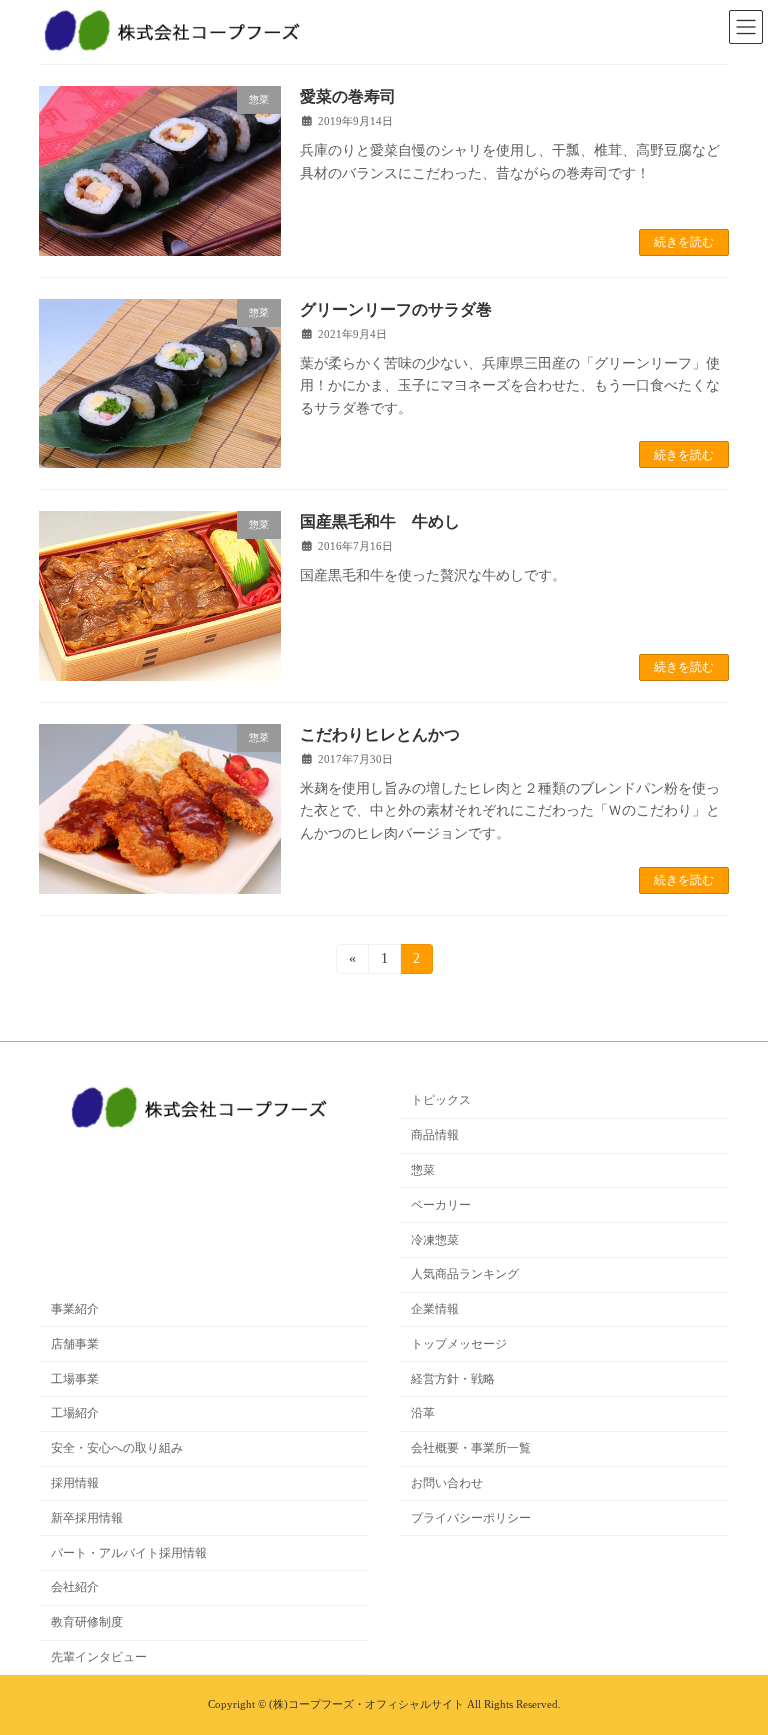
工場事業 (75, 1378)
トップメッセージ (459, 1343)
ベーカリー (441, 1204)
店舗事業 (75, 1343)
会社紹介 (75, 1587)
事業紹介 (75, 1309)
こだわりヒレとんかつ (380, 734)
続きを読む (684, 242)
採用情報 (75, 1483)
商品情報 (435, 1135)
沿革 (423, 1413)
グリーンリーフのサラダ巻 (396, 309)
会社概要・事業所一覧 (471, 1448)
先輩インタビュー (99, 1656)
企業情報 (435, 1309)
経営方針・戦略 (453, 1378)
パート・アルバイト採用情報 (129, 1552)
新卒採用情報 (87, 1517)
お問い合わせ (447, 1483)
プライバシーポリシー (471, 1517)
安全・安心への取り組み (117, 1448)
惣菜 (423, 1170)
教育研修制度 (87, 1622)
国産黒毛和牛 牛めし (380, 521)
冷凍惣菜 (435, 1239)
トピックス (441, 1100)
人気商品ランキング (465, 1274)
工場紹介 (75, 1413)
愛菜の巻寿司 (348, 96)
